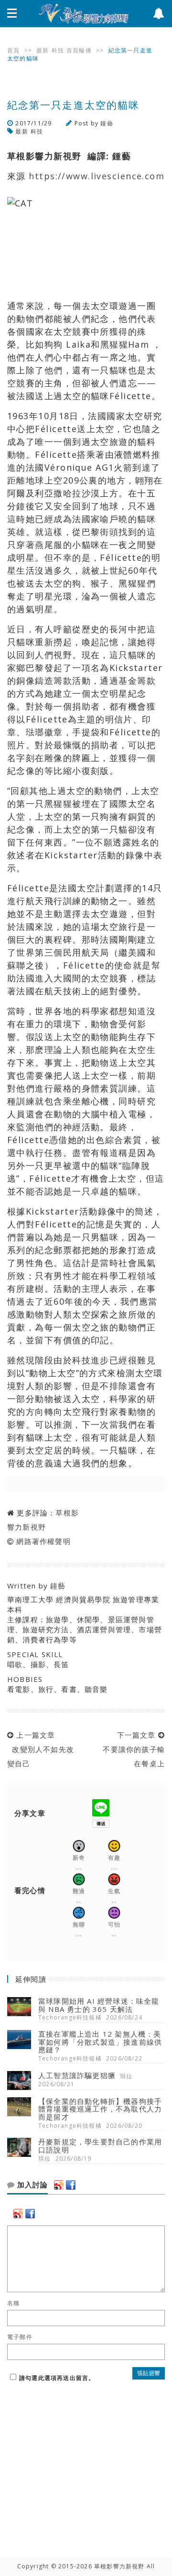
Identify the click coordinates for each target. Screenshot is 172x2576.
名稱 (13, 2303)
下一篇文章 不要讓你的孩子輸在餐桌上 (131, 1749)
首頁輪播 (79, 50)
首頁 (13, 50)
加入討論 (31, 2185)
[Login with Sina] (59, 2185)
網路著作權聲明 (43, 1541)
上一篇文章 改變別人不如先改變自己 (41, 1749)
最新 (43, 50)
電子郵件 (20, 2337)
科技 (58, 50)
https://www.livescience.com (97, 176)
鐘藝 (107, 123)
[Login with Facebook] (71, 2185)
